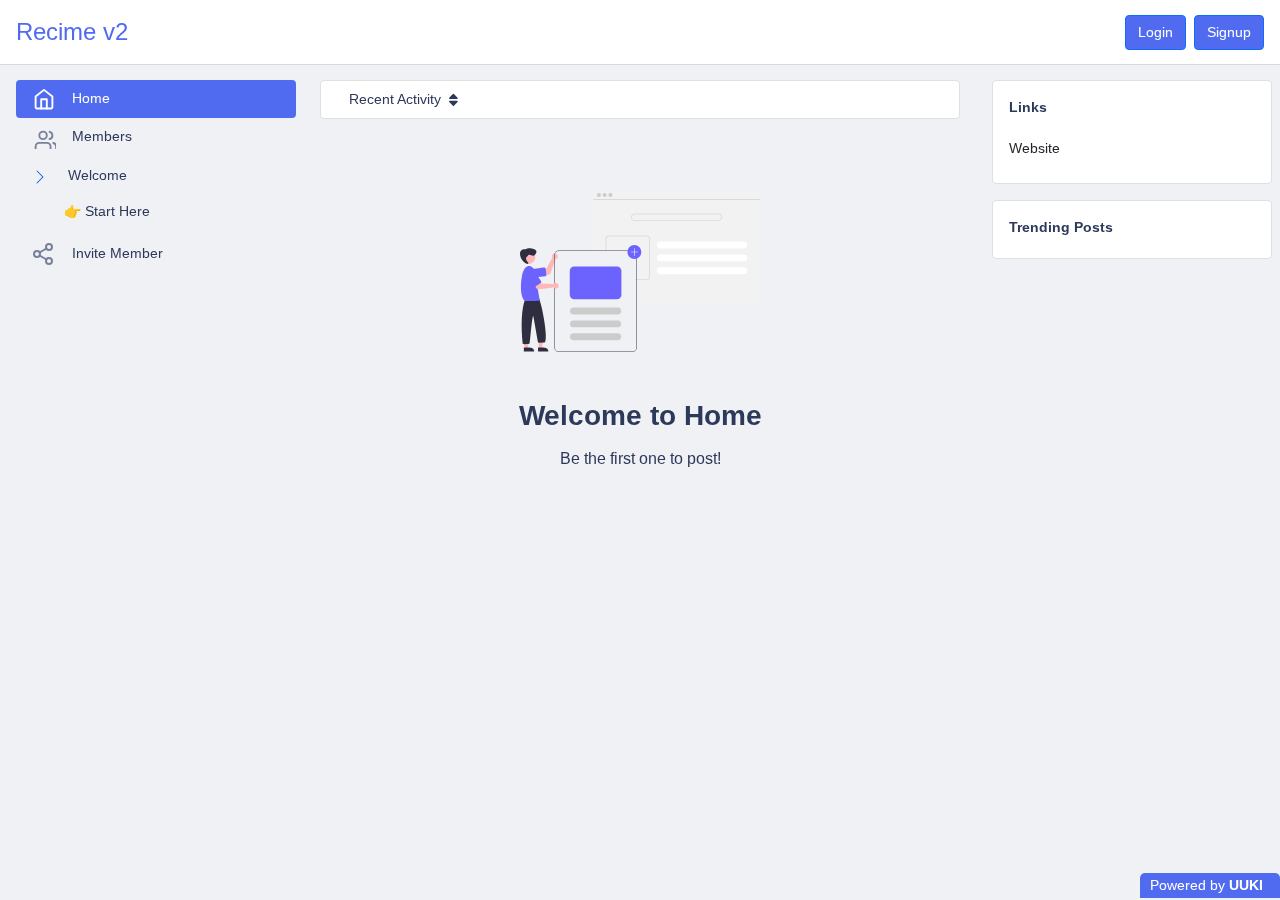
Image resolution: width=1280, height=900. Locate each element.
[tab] (1132, 148)
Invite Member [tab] (117, 253)
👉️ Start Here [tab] (107, 211)
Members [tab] (102, 136)
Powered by (1206, 885)
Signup (1229, 32)
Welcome (97, 175)
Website (1034, 148)
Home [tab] (91, 98)
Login (1155, 32)
